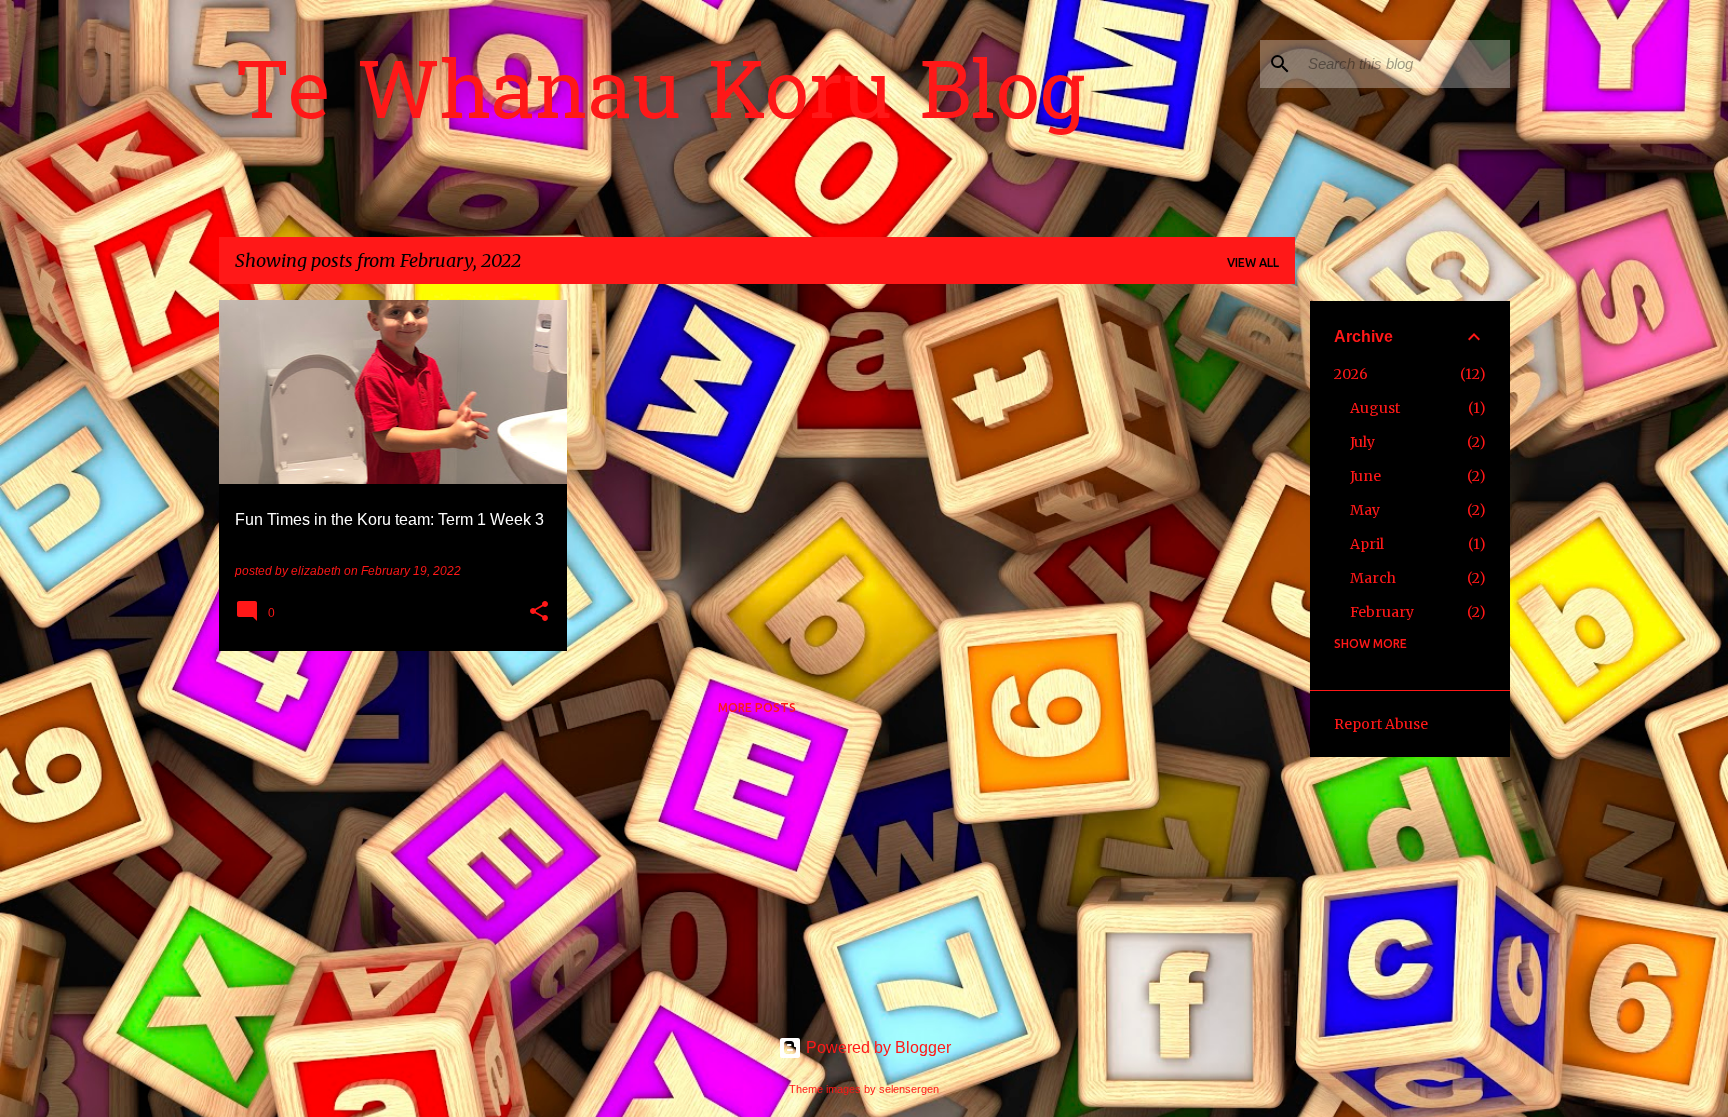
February (1382, 612)
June (1365, 476)
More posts (757, 707)
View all (1253, 262)
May (1365, 510)
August (1375, 408)
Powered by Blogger (876, 1047)
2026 (1351, 374)
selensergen (909, 1089)
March (1373, 578)
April (1367, 544)
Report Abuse (1381, 724)
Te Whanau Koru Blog (660, 98)
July (1362, 442)
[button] (539, 613)
